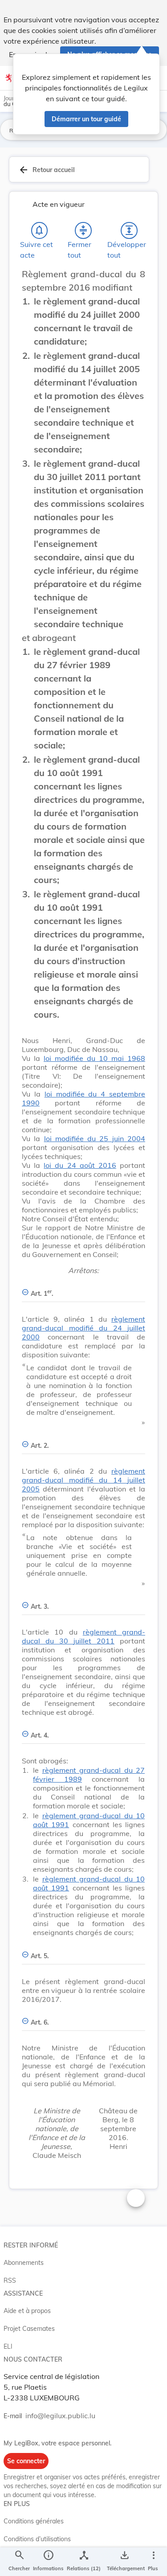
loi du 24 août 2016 (80, 1165)
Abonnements (24, 2263)
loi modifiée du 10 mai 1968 (94, 1058)
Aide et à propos (27, 2311)
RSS (10, 2280)
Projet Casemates (29, 2329)
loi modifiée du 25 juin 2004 (95, 1138)
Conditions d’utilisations (37, 2539)
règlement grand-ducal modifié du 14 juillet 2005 (83, 1480)
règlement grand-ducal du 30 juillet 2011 (83, 1636)
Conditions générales (34, 2521)
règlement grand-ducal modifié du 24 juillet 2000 (83, 1328)
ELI (8, 2346)
